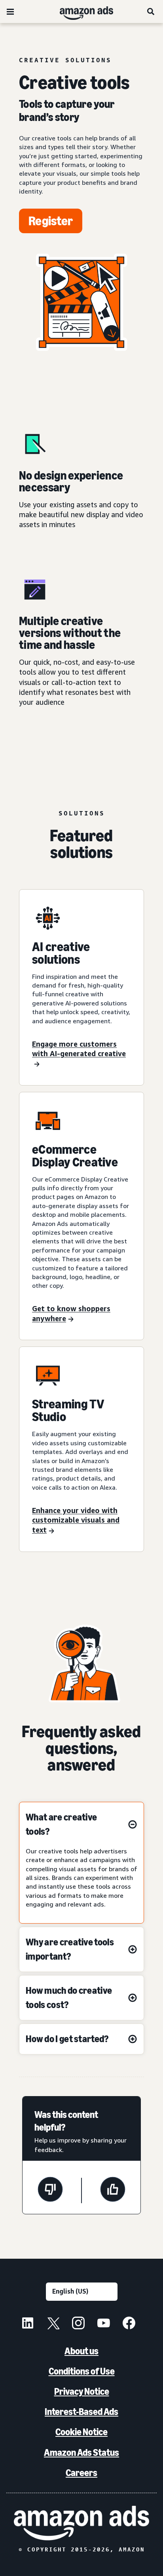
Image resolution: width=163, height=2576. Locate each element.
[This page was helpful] (113, 2190)
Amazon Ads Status (81, 2452)
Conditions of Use (82, 2371)
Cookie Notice (81, 2432)
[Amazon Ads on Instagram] (78, 2324)
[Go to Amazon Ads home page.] (81, 2523)
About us (81, 2351)
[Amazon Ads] (80, 12)
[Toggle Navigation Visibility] (10, 12)
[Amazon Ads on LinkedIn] (28, 2324)
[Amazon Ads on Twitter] (53, 2324)
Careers (81, 2473)
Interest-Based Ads (81, 2412)
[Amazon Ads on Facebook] (129, 2324)
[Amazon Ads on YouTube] (104, 2324)
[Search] (151, 12)
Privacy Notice (82, 2391)
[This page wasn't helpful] (50, 2190)
